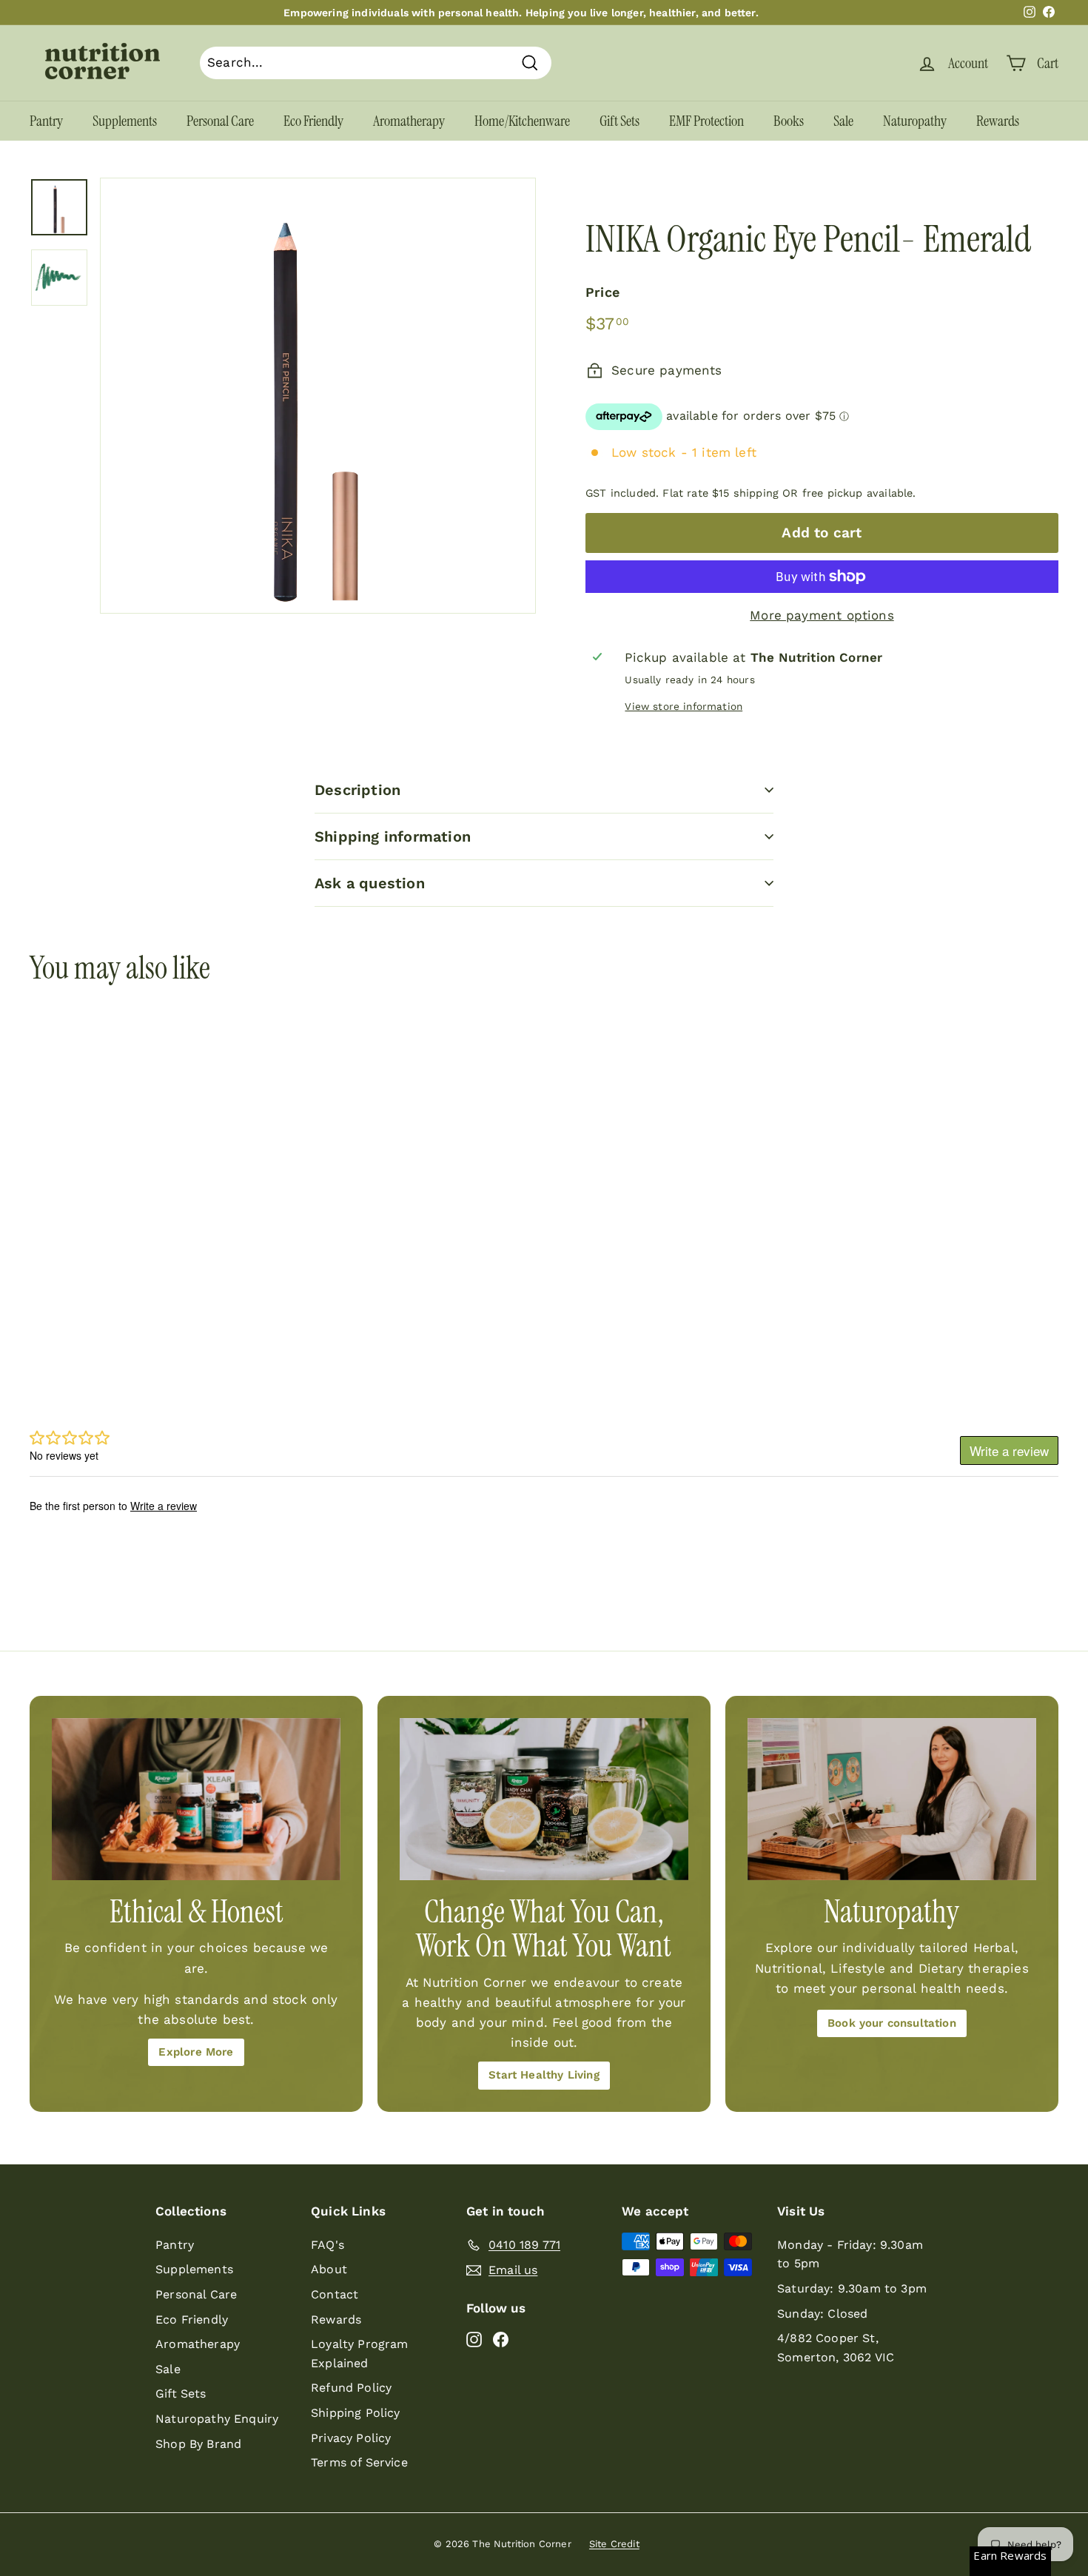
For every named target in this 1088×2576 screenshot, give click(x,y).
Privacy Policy (351, 2438)
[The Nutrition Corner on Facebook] (501, 2339)
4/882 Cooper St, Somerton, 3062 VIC (836, 2348)
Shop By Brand (198, 2444)
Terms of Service (359, 2462)
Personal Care (220, 121)
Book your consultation (892, 2023)
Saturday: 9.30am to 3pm (852, 2288)
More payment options (822, 615)
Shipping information (393, 836)
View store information (684, 706)
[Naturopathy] (892, 1799)
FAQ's (328, 2245)
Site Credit (614, 2544)
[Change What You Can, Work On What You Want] (544, 1799)
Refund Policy (351, 2388)
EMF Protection (706, 121)
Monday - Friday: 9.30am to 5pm (850, 2254)
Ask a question (370, 883)
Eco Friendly (313, 121)
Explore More (196, 2052)
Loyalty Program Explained (360, 2354)
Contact (335, 2294)
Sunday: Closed (822, 2314)
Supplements (125, 121)
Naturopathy (915, 121)
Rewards (998, 121)
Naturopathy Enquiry (217, 2419)
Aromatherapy (409, 121)
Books (789, 121)
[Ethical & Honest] (196, 1799)
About (329, 2269)
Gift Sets (619, 121)
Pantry (46, 121)
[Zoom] (318, 396)
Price (602, 292)
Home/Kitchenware (522, 121)
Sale (843, 121)
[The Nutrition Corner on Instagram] (474, 2339)
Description (357, 790)
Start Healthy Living (544, 2075)
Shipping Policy (356, 2413)
